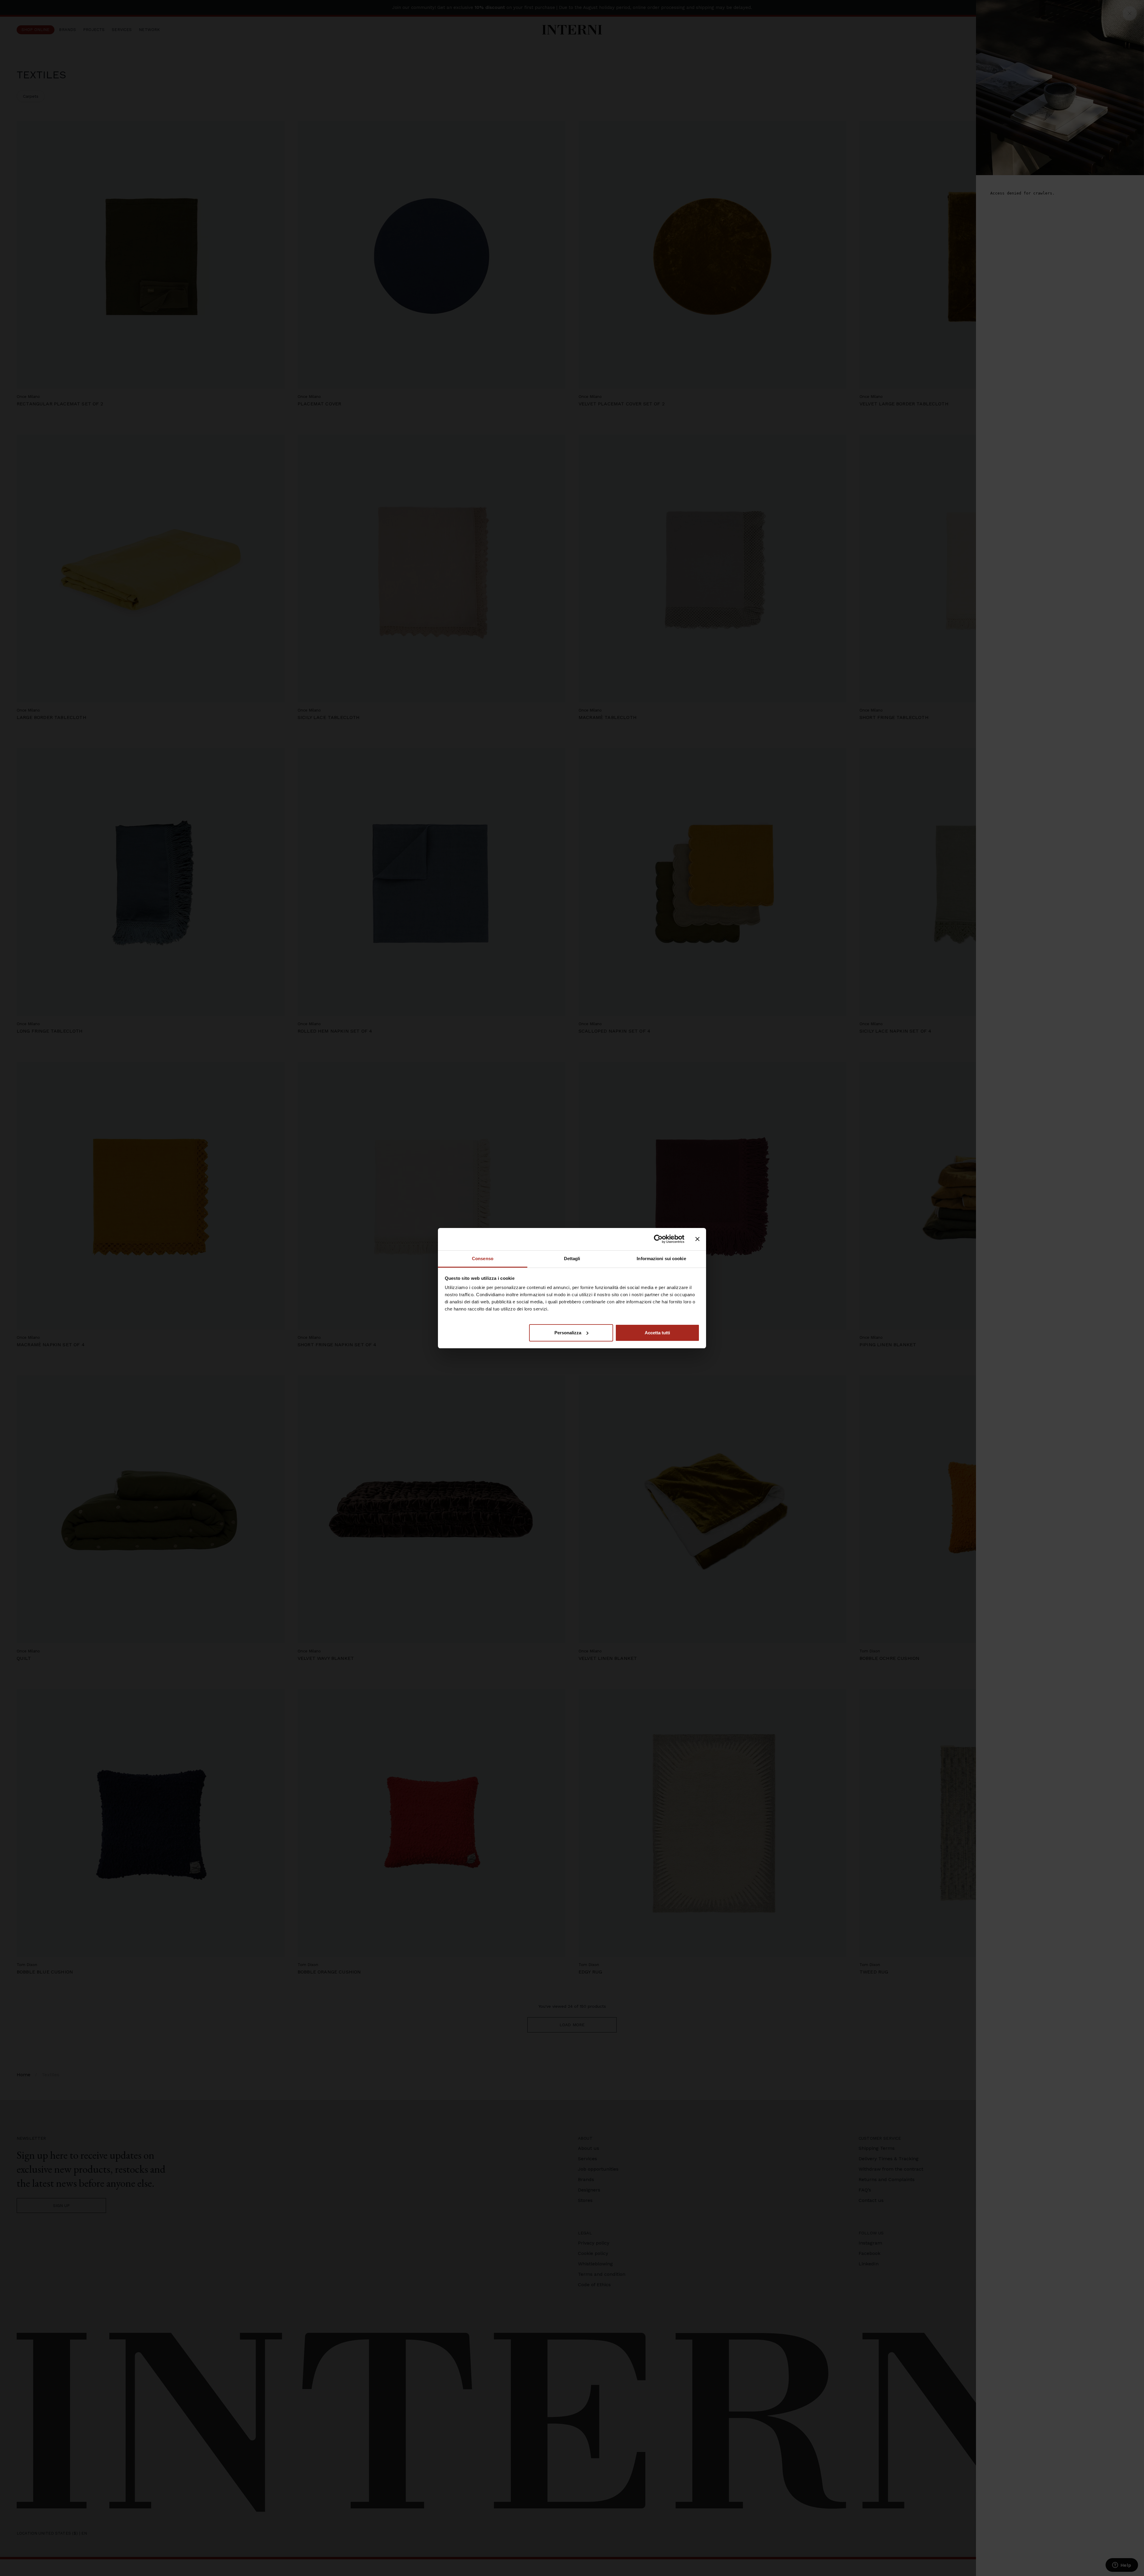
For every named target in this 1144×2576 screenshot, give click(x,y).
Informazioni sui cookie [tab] (661, 1259)
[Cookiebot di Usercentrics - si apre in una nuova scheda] (658, 1239)
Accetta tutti (657, 1332)
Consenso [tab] (483, 1259)
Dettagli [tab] (572, 1259)
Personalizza (568, 1332)
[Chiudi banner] (697, 1239)
